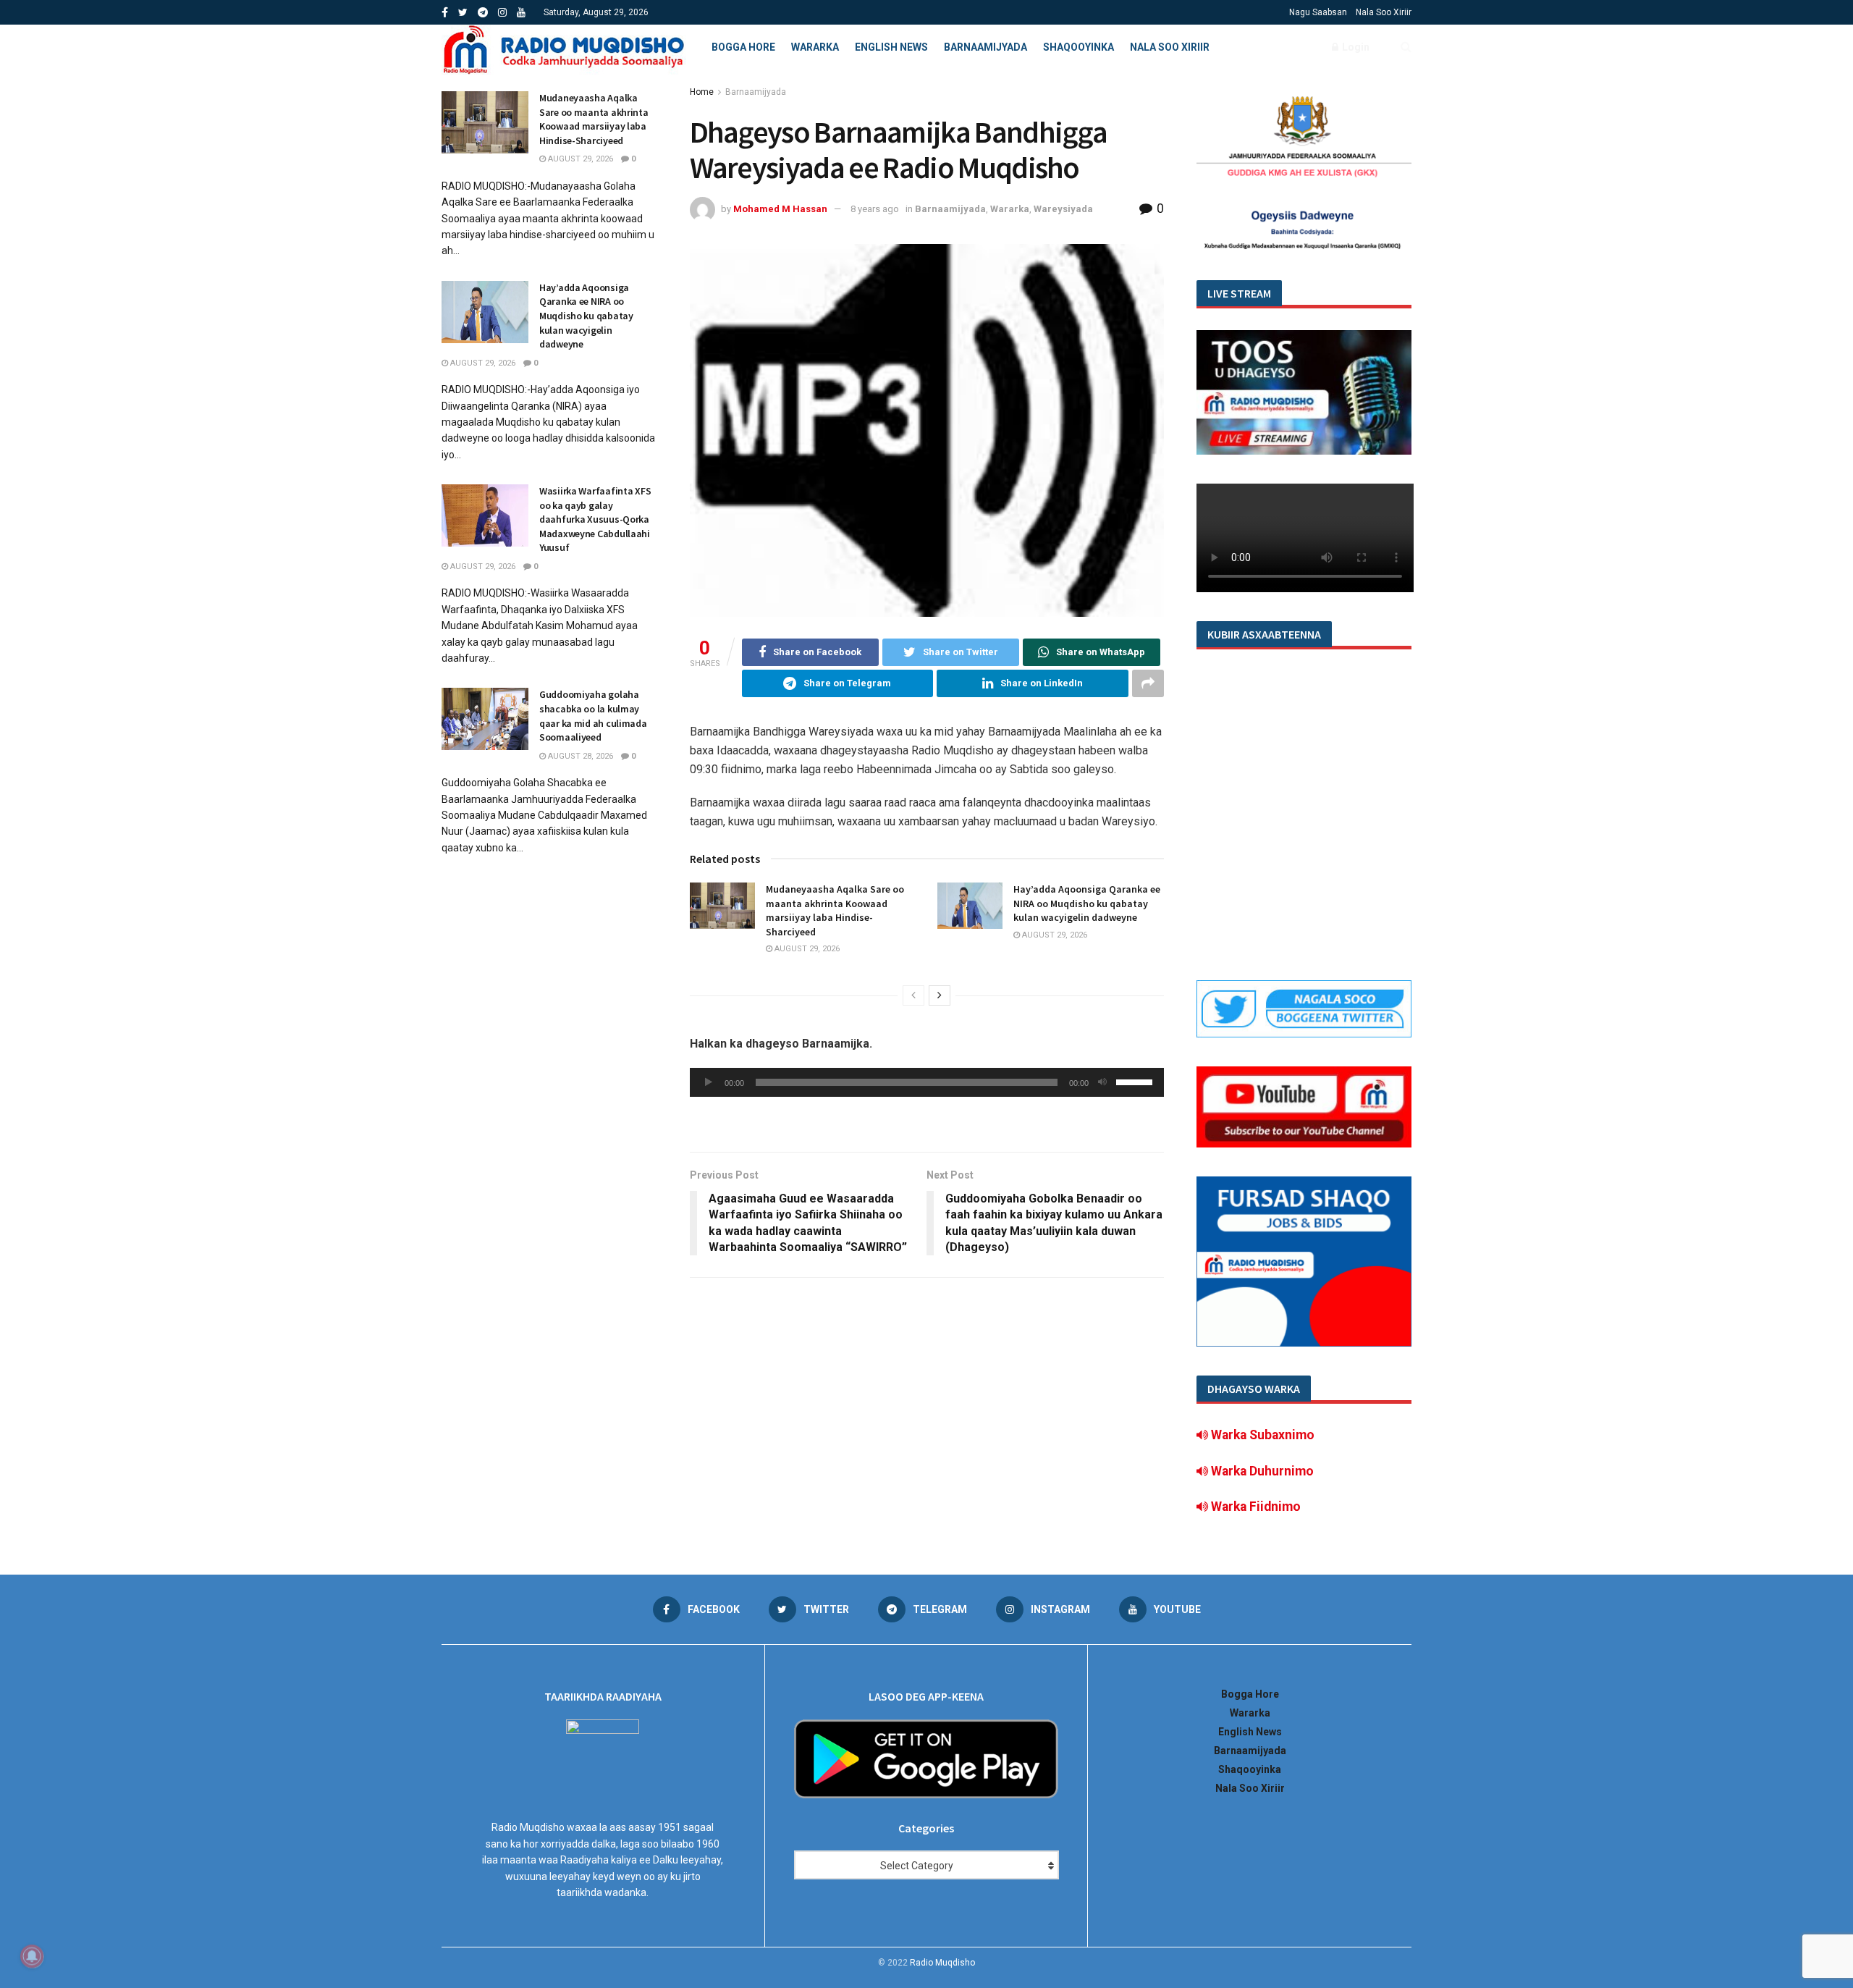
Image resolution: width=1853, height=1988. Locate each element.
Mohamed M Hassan (780, 209)
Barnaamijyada (985, 47)
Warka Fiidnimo (1254, 1507)
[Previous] (913, 995)
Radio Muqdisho (942, 1963)
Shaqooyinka (1079, 47)
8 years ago (875, 209)
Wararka (815, 47)
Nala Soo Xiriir (1384, 12)
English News (891, 47)
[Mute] (1102, 1082)
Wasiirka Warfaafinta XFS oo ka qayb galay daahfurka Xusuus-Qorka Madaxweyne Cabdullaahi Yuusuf (595, 519)
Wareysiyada (1063, 209)
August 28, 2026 (579, 756)
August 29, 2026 (806, 949)
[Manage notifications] (32, 1956)
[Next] (940, 995)
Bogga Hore (743, 47)
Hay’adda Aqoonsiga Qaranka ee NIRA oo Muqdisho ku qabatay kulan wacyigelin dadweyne (1087, 903)
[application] (927, 1082)
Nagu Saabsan (1318, 12)
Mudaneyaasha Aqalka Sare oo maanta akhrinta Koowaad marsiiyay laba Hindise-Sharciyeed (835, 910)
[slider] (1136, 1081)
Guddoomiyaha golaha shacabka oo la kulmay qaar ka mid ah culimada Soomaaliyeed (593, 716)
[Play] (709, 1082)
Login (1355, 47)
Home (702, 92)
